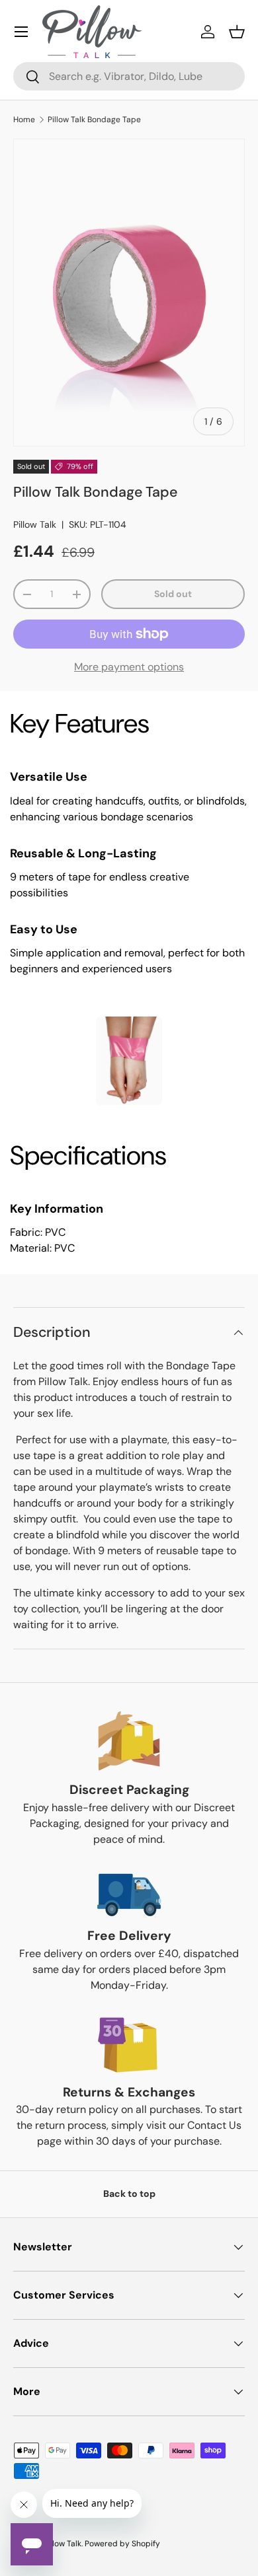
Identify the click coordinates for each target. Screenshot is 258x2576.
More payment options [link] (129, 667)
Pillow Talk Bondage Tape (94, 120)
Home (24, 120)
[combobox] (129, 76)
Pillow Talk (35, 524)
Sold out (173, 594)
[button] (237, 32)
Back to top (129, 2194)
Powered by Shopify (122, 2544)
